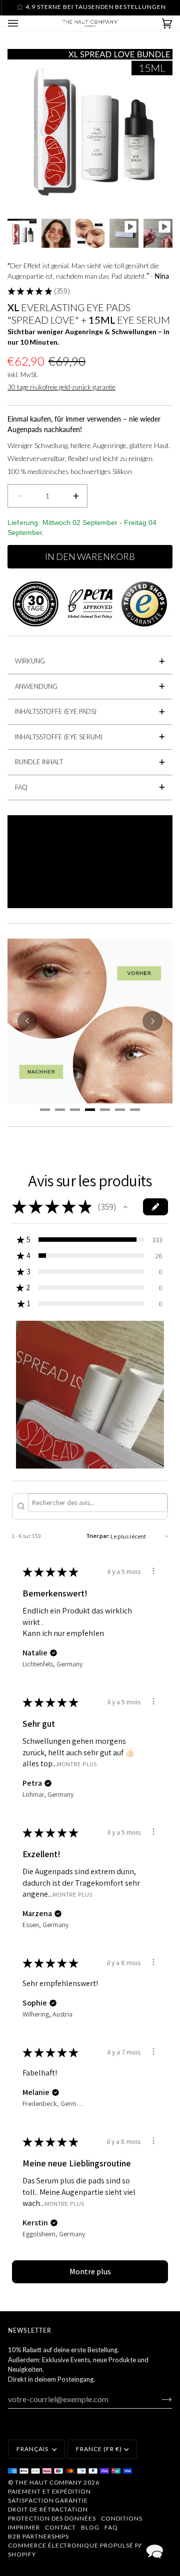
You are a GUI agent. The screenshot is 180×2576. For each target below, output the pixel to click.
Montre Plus (77, 1764)
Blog (90, 2527)
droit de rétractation (48, 2509)
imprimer (24, 2527)
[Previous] (27, 1021)
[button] (125, 1207)
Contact (61, 2527)
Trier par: (98, 1536)
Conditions (122, 2518)
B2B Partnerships (38, 2536)
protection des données (52, 2518)
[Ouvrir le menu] (23, 23)
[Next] (152, 1021)
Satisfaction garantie (48, 2500)
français (33, 2449)
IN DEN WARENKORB (90, 556)
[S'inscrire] (159, 2399)
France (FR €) (99, 2449)
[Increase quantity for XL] (76, 496)
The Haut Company (48, 2482)
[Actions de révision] (153, 1571)
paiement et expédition (49, 2491)
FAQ (111, 2527)
